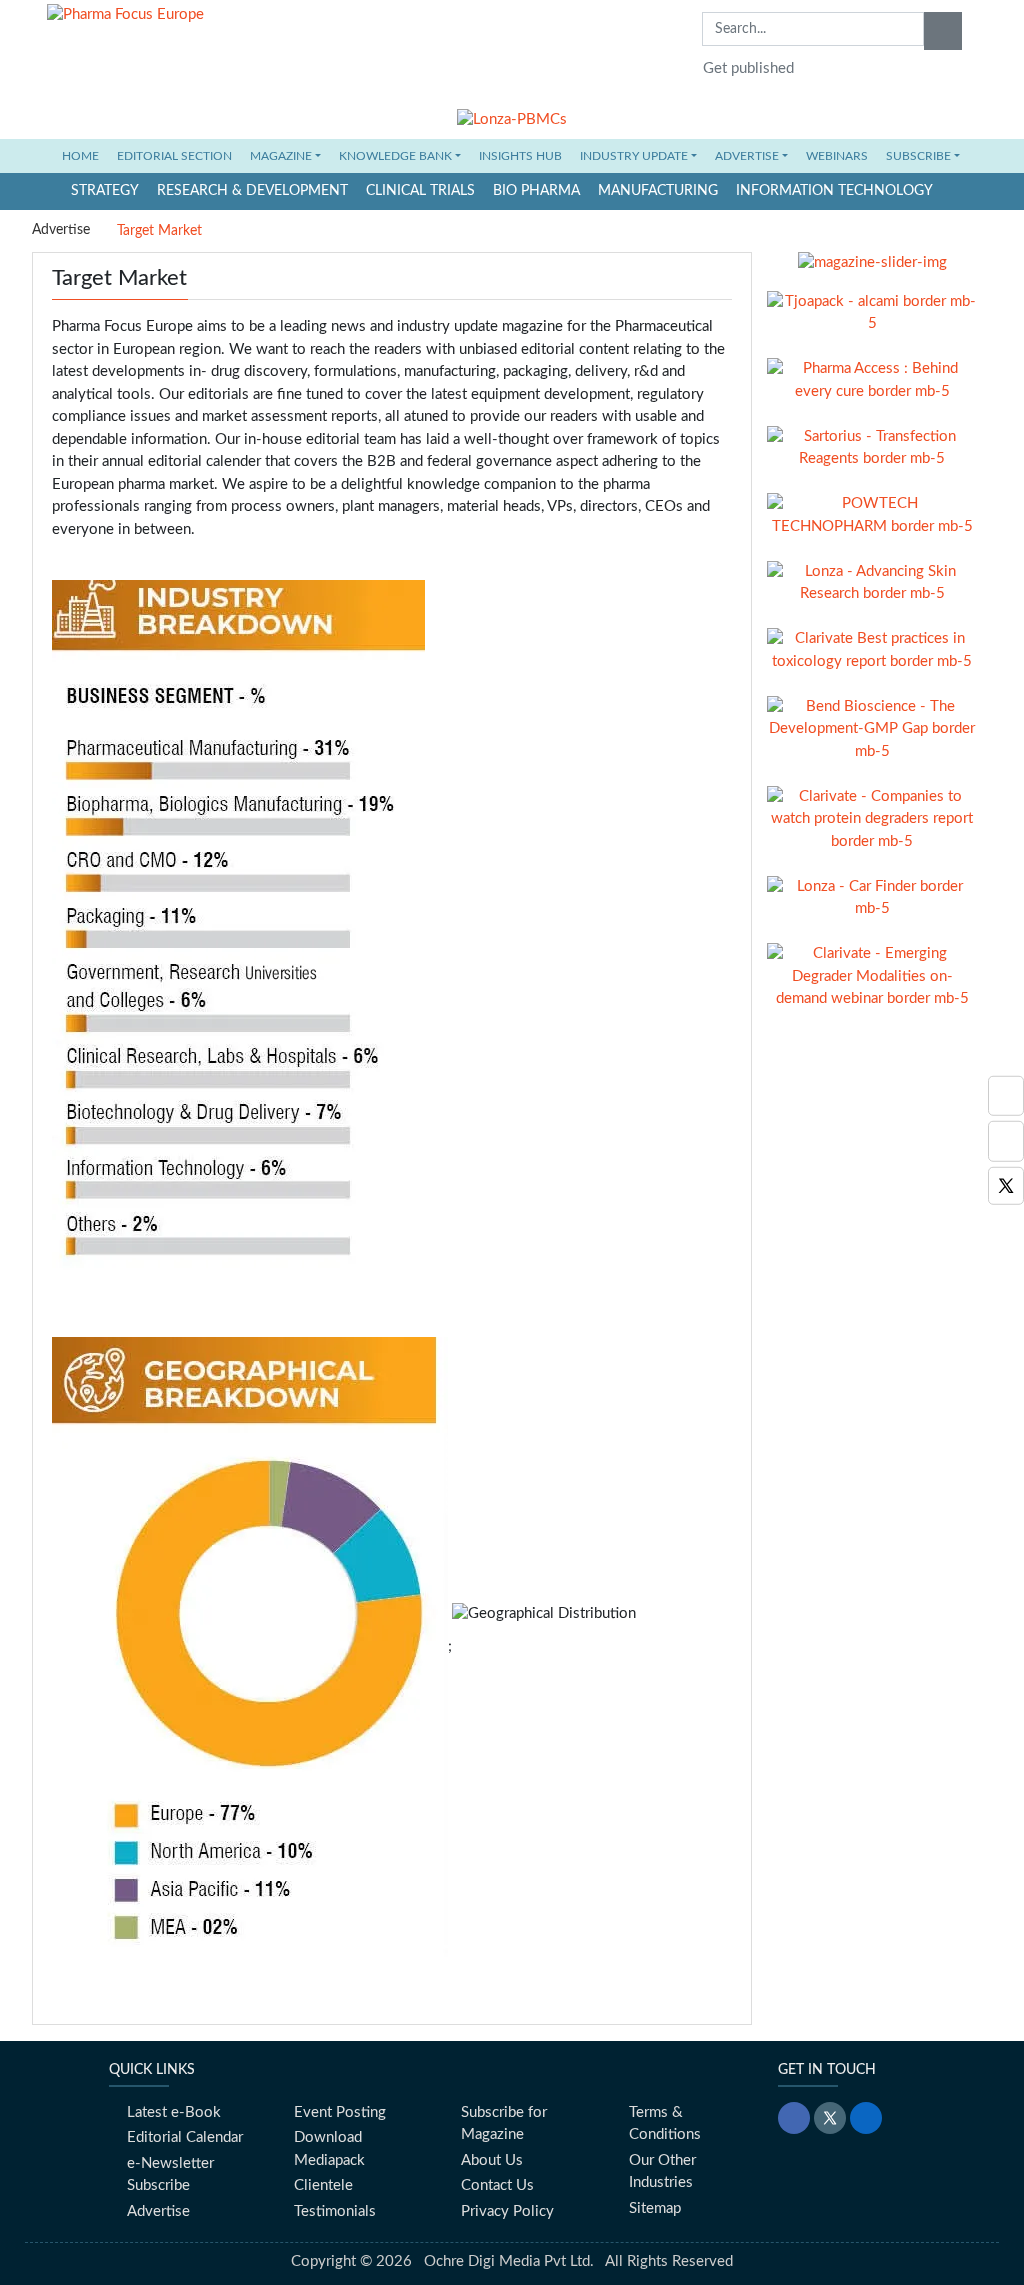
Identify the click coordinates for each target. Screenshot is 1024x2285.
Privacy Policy (507, 2211)
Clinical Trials (420, 191)
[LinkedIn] (866, 2118)
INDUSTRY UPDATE (634, 156)
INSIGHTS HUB (520, 156)
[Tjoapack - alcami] (872, 312)
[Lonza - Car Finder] (872, 897)
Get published (748, 68)
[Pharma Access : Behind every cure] (872, 379)
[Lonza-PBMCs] (512, 115)
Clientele (323, 2185)
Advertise (61, 230)
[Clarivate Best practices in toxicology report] (872, 649)
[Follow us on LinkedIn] (1006, 1095)
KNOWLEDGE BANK (395, 156)
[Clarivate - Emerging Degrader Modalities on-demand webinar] (872, 976)
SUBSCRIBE (918, 156)
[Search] (943, 31)
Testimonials (335, 2211)
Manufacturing (658, 191)
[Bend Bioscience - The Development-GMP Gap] (872, 728)
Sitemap (655, 2208)
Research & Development (252, 191)
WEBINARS (837, 156)
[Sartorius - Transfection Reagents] (872, 447)
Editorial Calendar (185, 2137)
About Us (492, 2160)
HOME (85, 155)
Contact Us (497, 2185)
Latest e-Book (174, 2112)
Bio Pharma (536, 191)
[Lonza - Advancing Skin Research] (872, 582)
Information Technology (834, 191)
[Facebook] (1006, 1141)
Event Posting (340, 2112)
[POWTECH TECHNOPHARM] (872, 514)
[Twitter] (1006, 1185)
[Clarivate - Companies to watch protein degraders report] (872, 818)
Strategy (105, 191)
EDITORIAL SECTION (174, 156)
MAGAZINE (281, 156)
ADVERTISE (747, 156)
